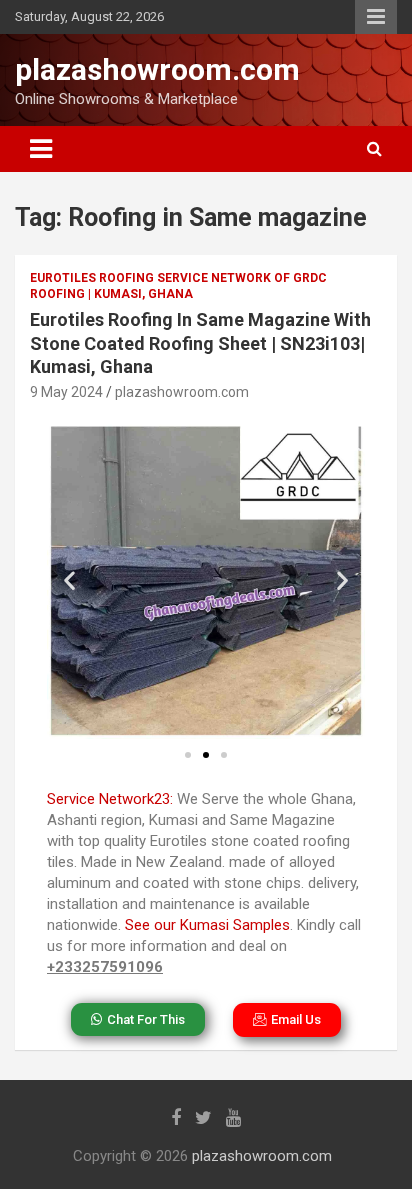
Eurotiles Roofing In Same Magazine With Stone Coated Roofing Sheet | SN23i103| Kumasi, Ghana (200, 343)
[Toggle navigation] (41, 149)
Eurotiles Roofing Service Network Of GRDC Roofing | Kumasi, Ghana (178, 286)
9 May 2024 (66, 392)
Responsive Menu (376, 17)
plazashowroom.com (157, 69)
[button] (69, 580)
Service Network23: (110, 799)
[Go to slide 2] (206, 755)
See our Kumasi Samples (207, 925)
